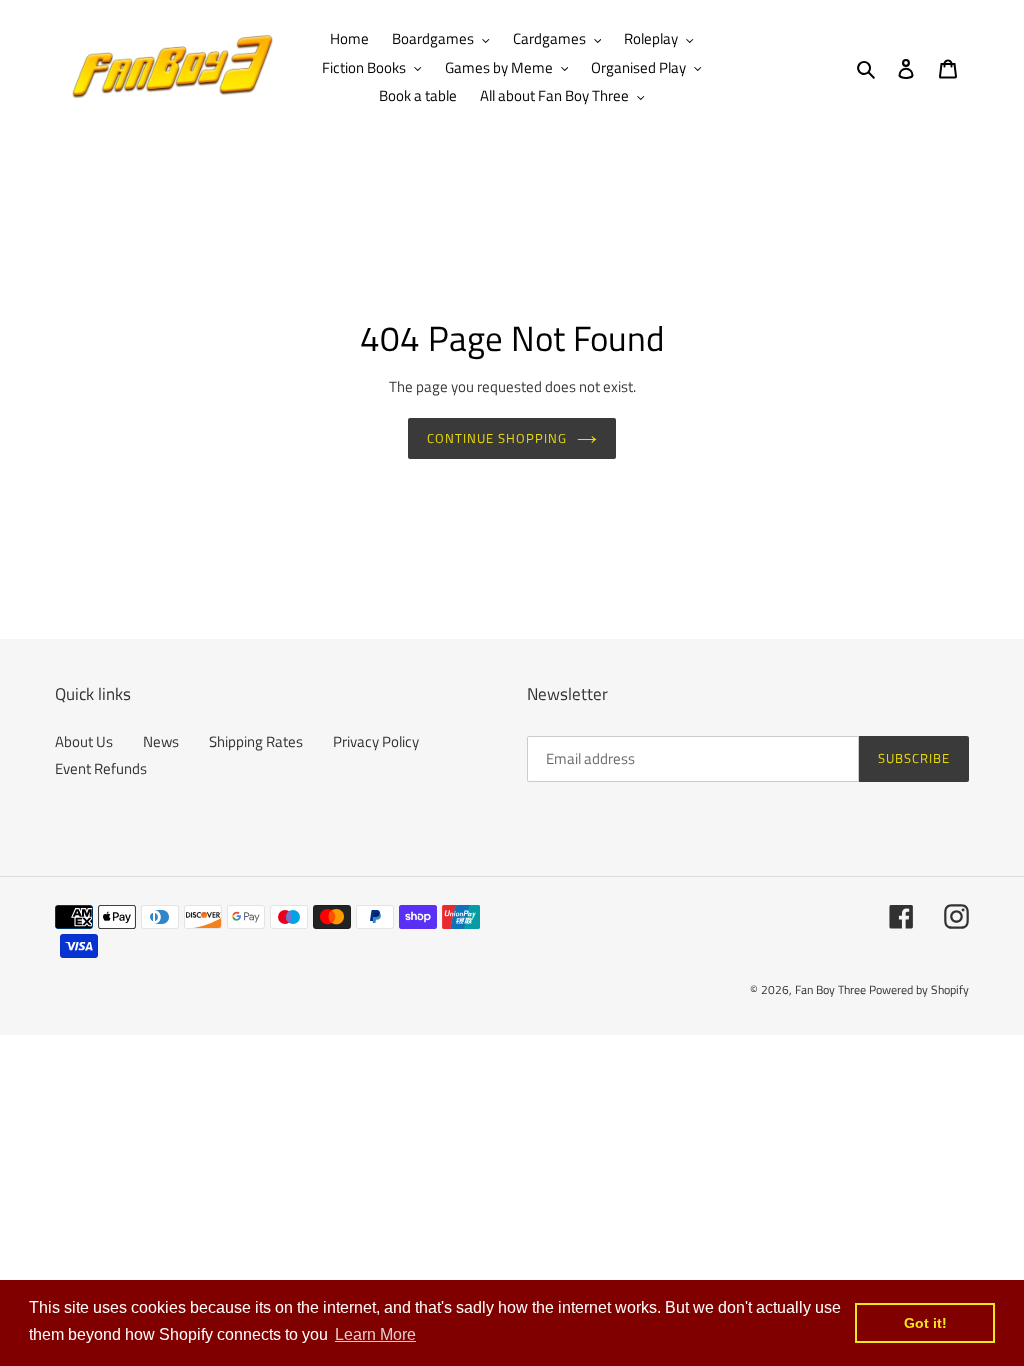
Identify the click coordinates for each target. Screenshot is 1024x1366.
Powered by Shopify (919, 989)
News (161, 741)
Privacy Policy (376, 741)
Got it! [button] (925, 1323)
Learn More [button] (375, 1334)
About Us (84, 741)
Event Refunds (101, 768)
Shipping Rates (256, 741)
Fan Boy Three (830, 989)
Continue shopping (497, 438)
